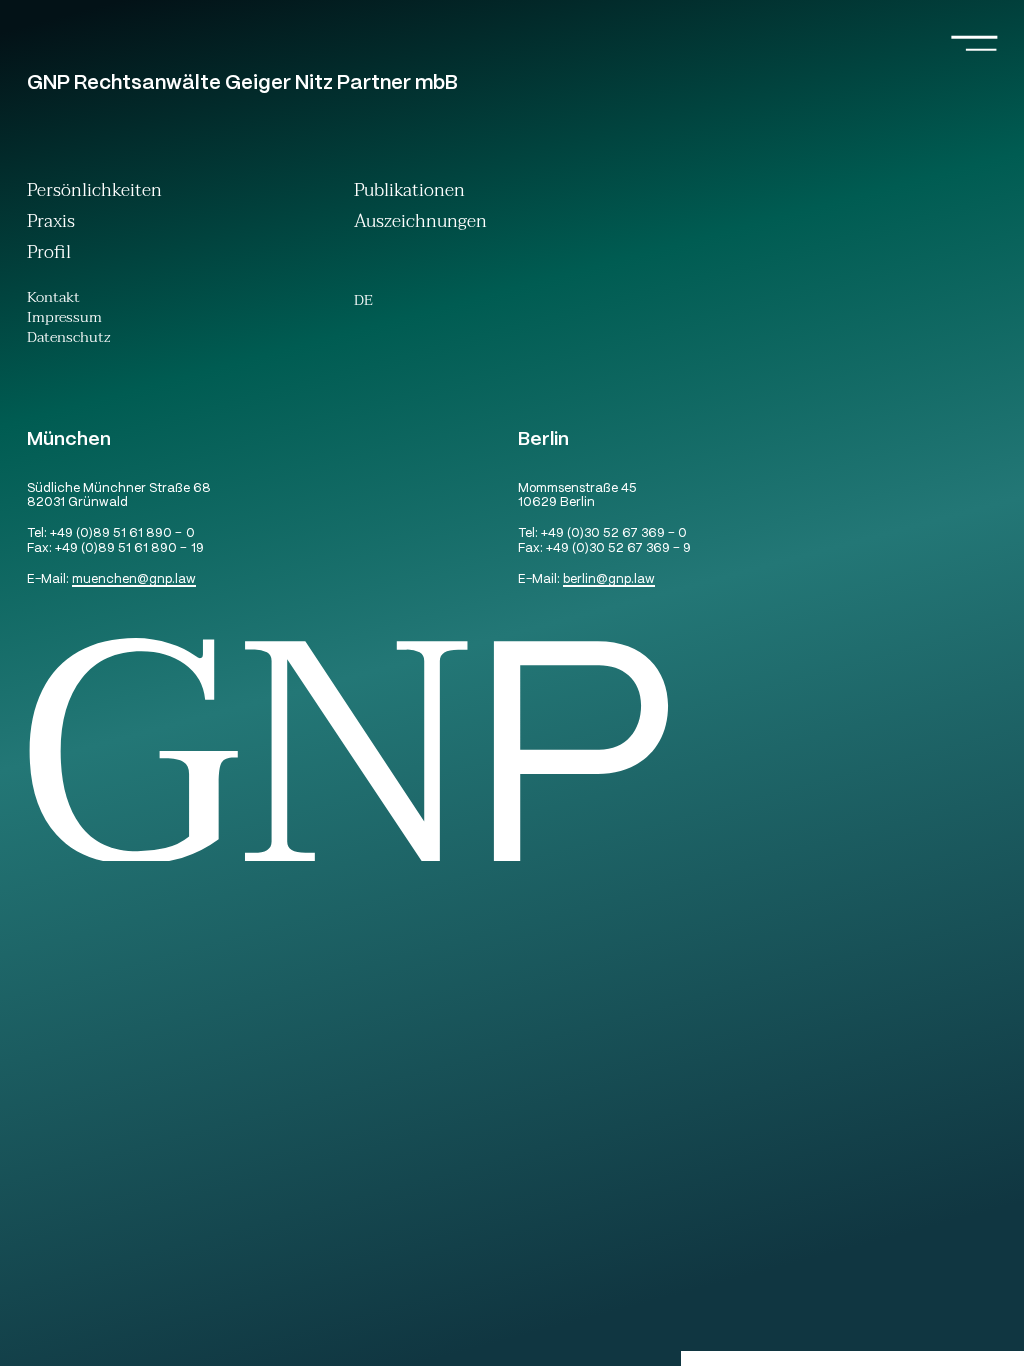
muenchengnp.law (134, 580)
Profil (49, 254)
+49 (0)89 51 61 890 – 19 (129, 549)
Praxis (51, 223)
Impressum (64, 320)
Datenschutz (69, 340)
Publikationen (409, 192)
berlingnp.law (609, 580)
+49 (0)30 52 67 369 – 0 (614, 534)
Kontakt (53, 300)
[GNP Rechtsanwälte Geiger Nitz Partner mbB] (525, 858)
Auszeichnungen (420, 223)
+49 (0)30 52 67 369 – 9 (618, 549)
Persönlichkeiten (94, 192)
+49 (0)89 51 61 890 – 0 (122, 534)
